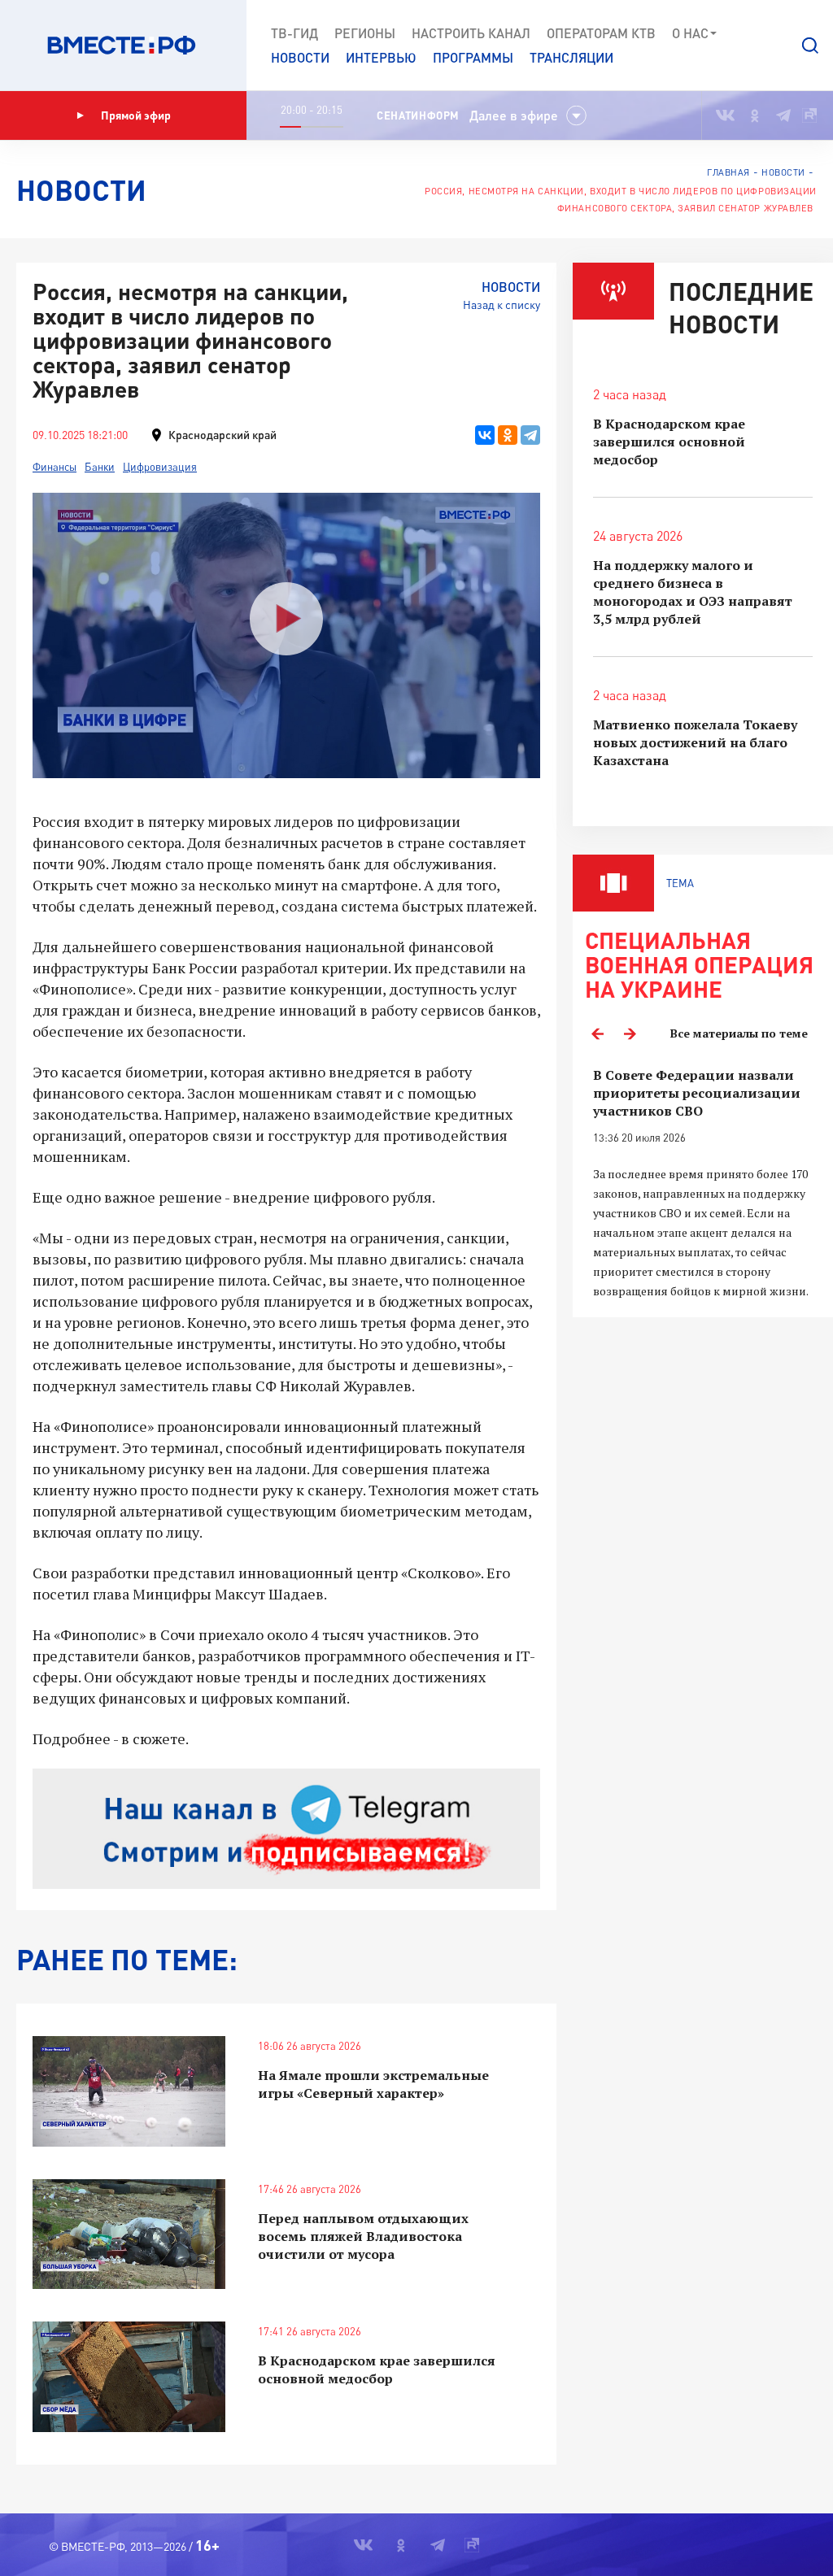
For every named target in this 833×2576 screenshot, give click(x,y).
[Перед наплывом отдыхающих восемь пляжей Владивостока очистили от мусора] (129, 2234)
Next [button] (630, 1033)
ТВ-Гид (294, 33)
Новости (300, 57)
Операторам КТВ (601, 33)
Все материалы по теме (739, 1033)
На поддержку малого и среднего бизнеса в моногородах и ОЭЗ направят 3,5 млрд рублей (693, 592)
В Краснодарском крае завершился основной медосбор (377, 2369)
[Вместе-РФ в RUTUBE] (809, 115)
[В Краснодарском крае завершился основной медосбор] (129, 2376)
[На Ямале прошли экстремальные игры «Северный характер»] (129, 2091)
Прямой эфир (136, 115)
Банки (100, 467)
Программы (473, 57)
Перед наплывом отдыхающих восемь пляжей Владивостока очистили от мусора (363, 2236)
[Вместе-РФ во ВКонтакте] (725, 115)
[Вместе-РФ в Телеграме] (783, 115)
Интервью (381, 57)
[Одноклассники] (508, 435)
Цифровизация (160, 467)
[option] (703, 1184)
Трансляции (571, 57)
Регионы (365, 33)
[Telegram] (530, 435)
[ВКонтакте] (485, 435)
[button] (810, 46)
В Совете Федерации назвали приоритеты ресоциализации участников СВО (697, 1093)
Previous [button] (597, 1033)
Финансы (55, 467)
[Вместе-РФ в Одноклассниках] (755, 115)
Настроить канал (471, 33)
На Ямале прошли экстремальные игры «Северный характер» (373, 2084)
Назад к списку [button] (502, 305)
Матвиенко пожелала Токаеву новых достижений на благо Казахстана (695, 742)
